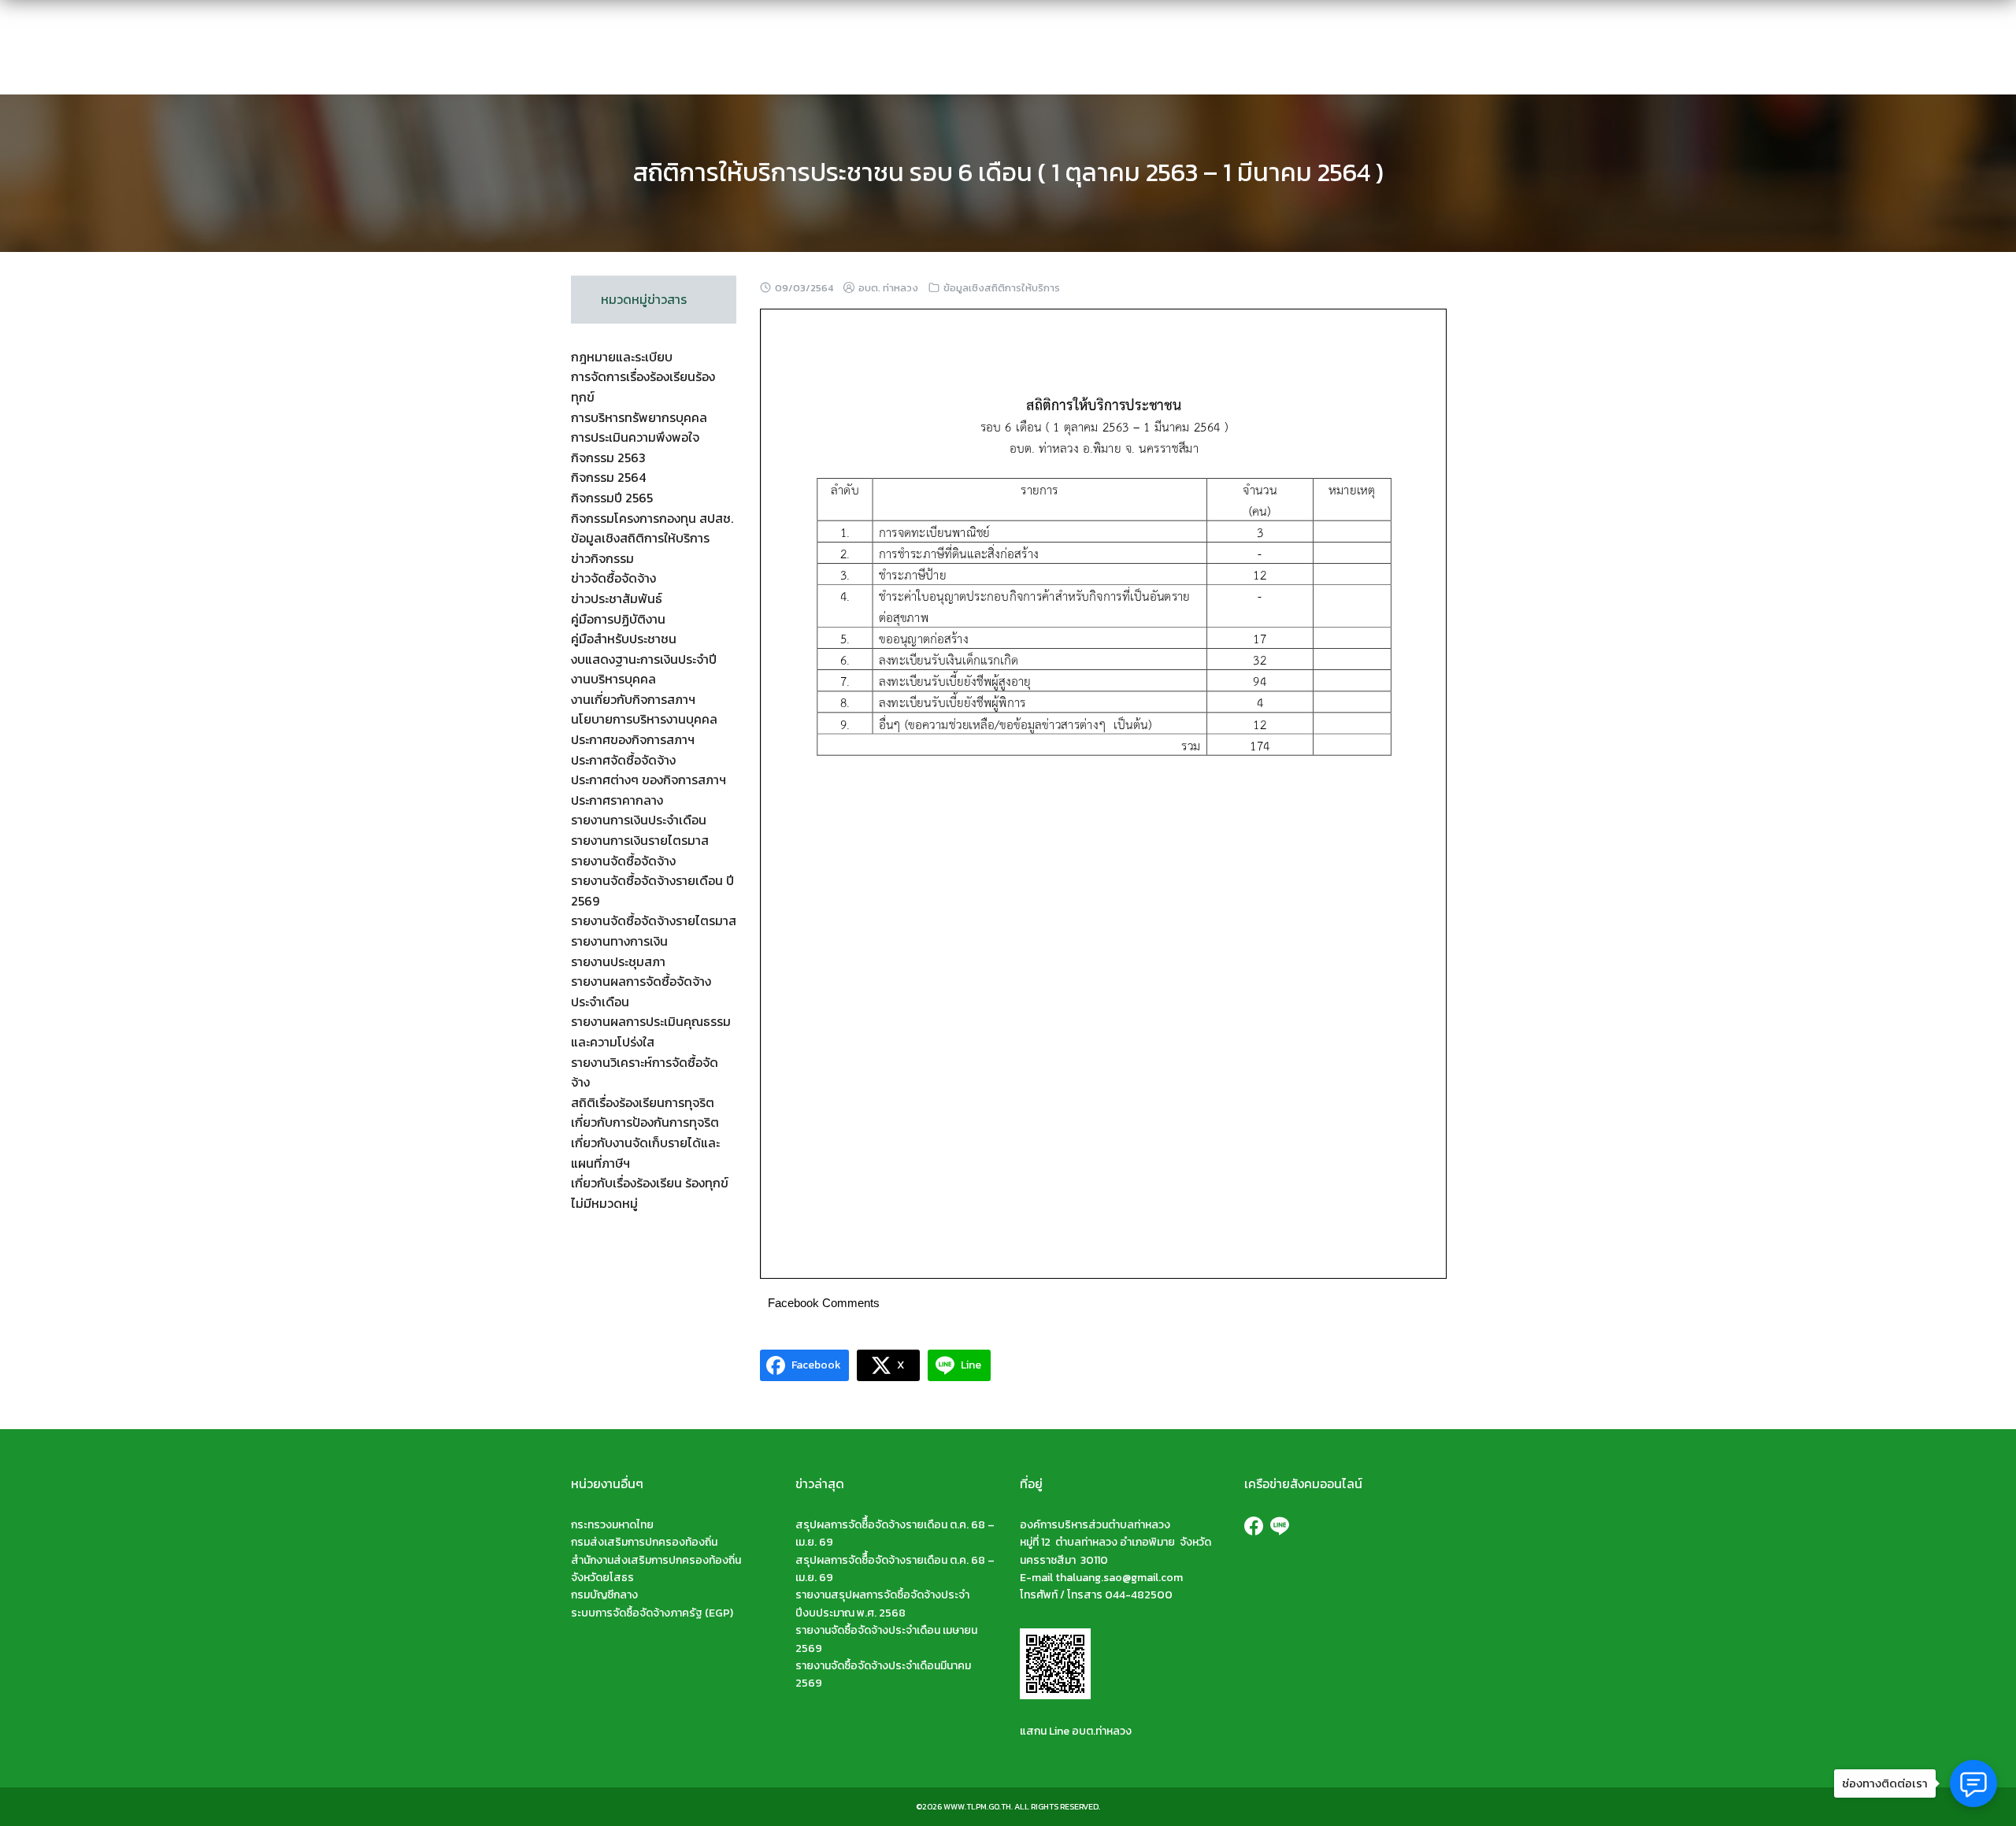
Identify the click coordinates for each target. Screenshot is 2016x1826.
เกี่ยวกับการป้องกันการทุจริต (645, 1122)
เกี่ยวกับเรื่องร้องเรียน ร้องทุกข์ (650, 1183)
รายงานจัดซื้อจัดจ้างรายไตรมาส (654, 920)
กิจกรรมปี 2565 (612, 498)
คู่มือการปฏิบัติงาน (618, 619)
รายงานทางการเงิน (619, 941)
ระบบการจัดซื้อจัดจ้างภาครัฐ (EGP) (652, 1613)
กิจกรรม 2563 (608, 457)
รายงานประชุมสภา (618, 961)
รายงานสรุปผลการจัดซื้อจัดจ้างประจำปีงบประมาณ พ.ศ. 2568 (882, 1604)
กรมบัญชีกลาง (604, 1595)
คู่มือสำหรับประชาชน (624, 639)
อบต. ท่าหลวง (888, 288)
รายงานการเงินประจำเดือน (639, 820)
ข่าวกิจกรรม (602, 558)
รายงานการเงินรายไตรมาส (640, 840)
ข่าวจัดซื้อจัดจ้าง (613, 578)
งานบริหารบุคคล (613, 679)
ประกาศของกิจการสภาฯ (633, 739)
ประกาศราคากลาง (617, 800)
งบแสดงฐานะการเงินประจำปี (644, 659)
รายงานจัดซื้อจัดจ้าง (623, 861)
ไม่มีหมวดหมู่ (604, 1203)
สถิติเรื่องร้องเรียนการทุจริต (643, 1102)
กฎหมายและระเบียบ (622, 357)
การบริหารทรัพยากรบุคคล (639, 417)
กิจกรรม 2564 (608, 477)
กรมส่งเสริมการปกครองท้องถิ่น (644, 1542)
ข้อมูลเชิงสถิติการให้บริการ (1002, 288)
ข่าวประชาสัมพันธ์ (617, 598)
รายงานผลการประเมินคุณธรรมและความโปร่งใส (651, 1032)
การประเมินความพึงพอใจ (635, 437)
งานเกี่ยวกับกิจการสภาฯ (633, 699)
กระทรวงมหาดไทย (612, 1525)
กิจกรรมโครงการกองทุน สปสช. (652, 518)
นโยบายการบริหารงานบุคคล (644, 719)
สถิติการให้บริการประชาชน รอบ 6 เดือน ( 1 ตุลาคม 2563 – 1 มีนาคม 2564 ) (1008, 172)
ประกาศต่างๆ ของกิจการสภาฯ (649, 780)
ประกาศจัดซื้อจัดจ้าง (623, 760)
